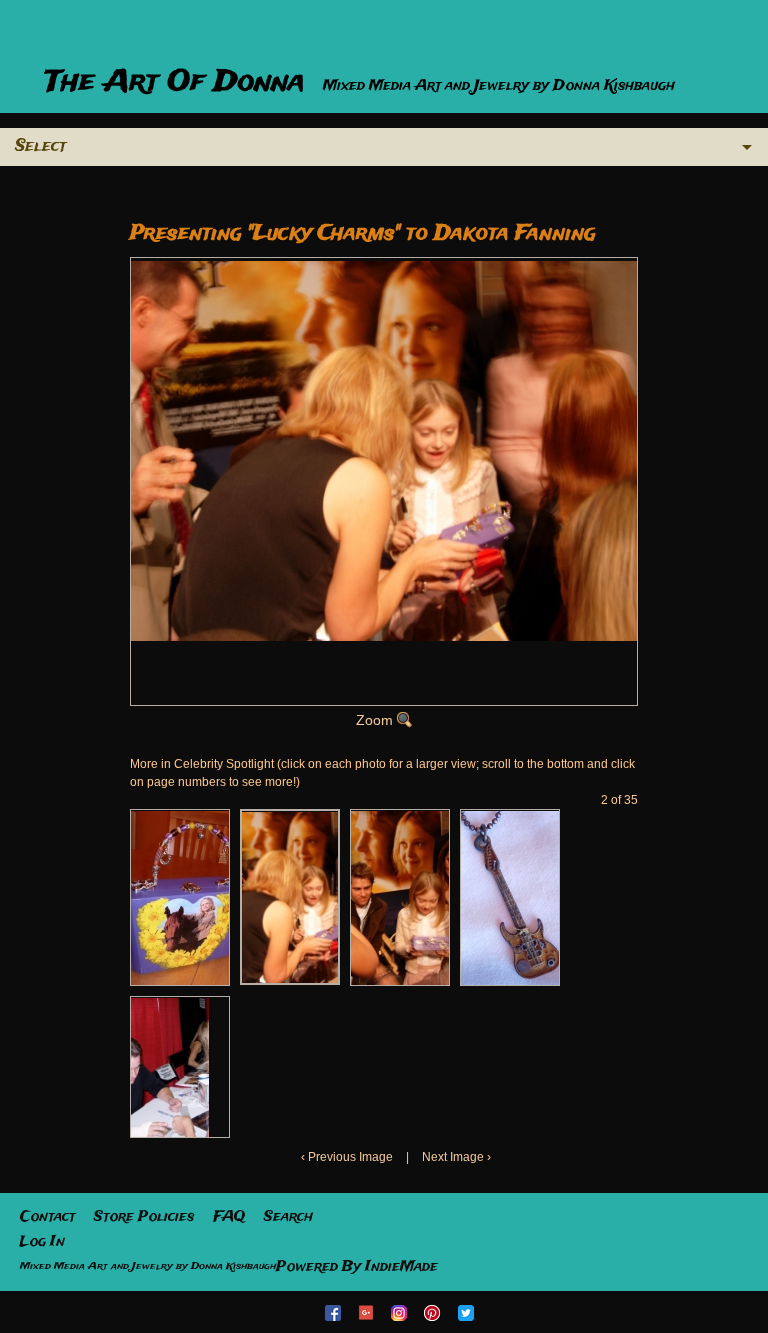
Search (288, 1217)
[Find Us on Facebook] (335, 1312)
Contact (47, 1217)
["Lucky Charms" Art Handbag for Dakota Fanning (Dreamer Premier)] (180, 897)
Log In (42, 1242)
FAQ (229, 1217)
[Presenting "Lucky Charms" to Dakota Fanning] (290, 896)
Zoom (374, 720)
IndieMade (401, 1267)
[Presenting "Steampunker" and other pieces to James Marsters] (170, 1066)
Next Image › (456, 1157)
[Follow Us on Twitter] (468, 1312)
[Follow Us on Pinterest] (434, 1312)
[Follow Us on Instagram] (401, 1312)
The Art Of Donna (179, 82)
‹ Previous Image (347, 1157)
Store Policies (144, 1217)
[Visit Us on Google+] (368, 1312)
